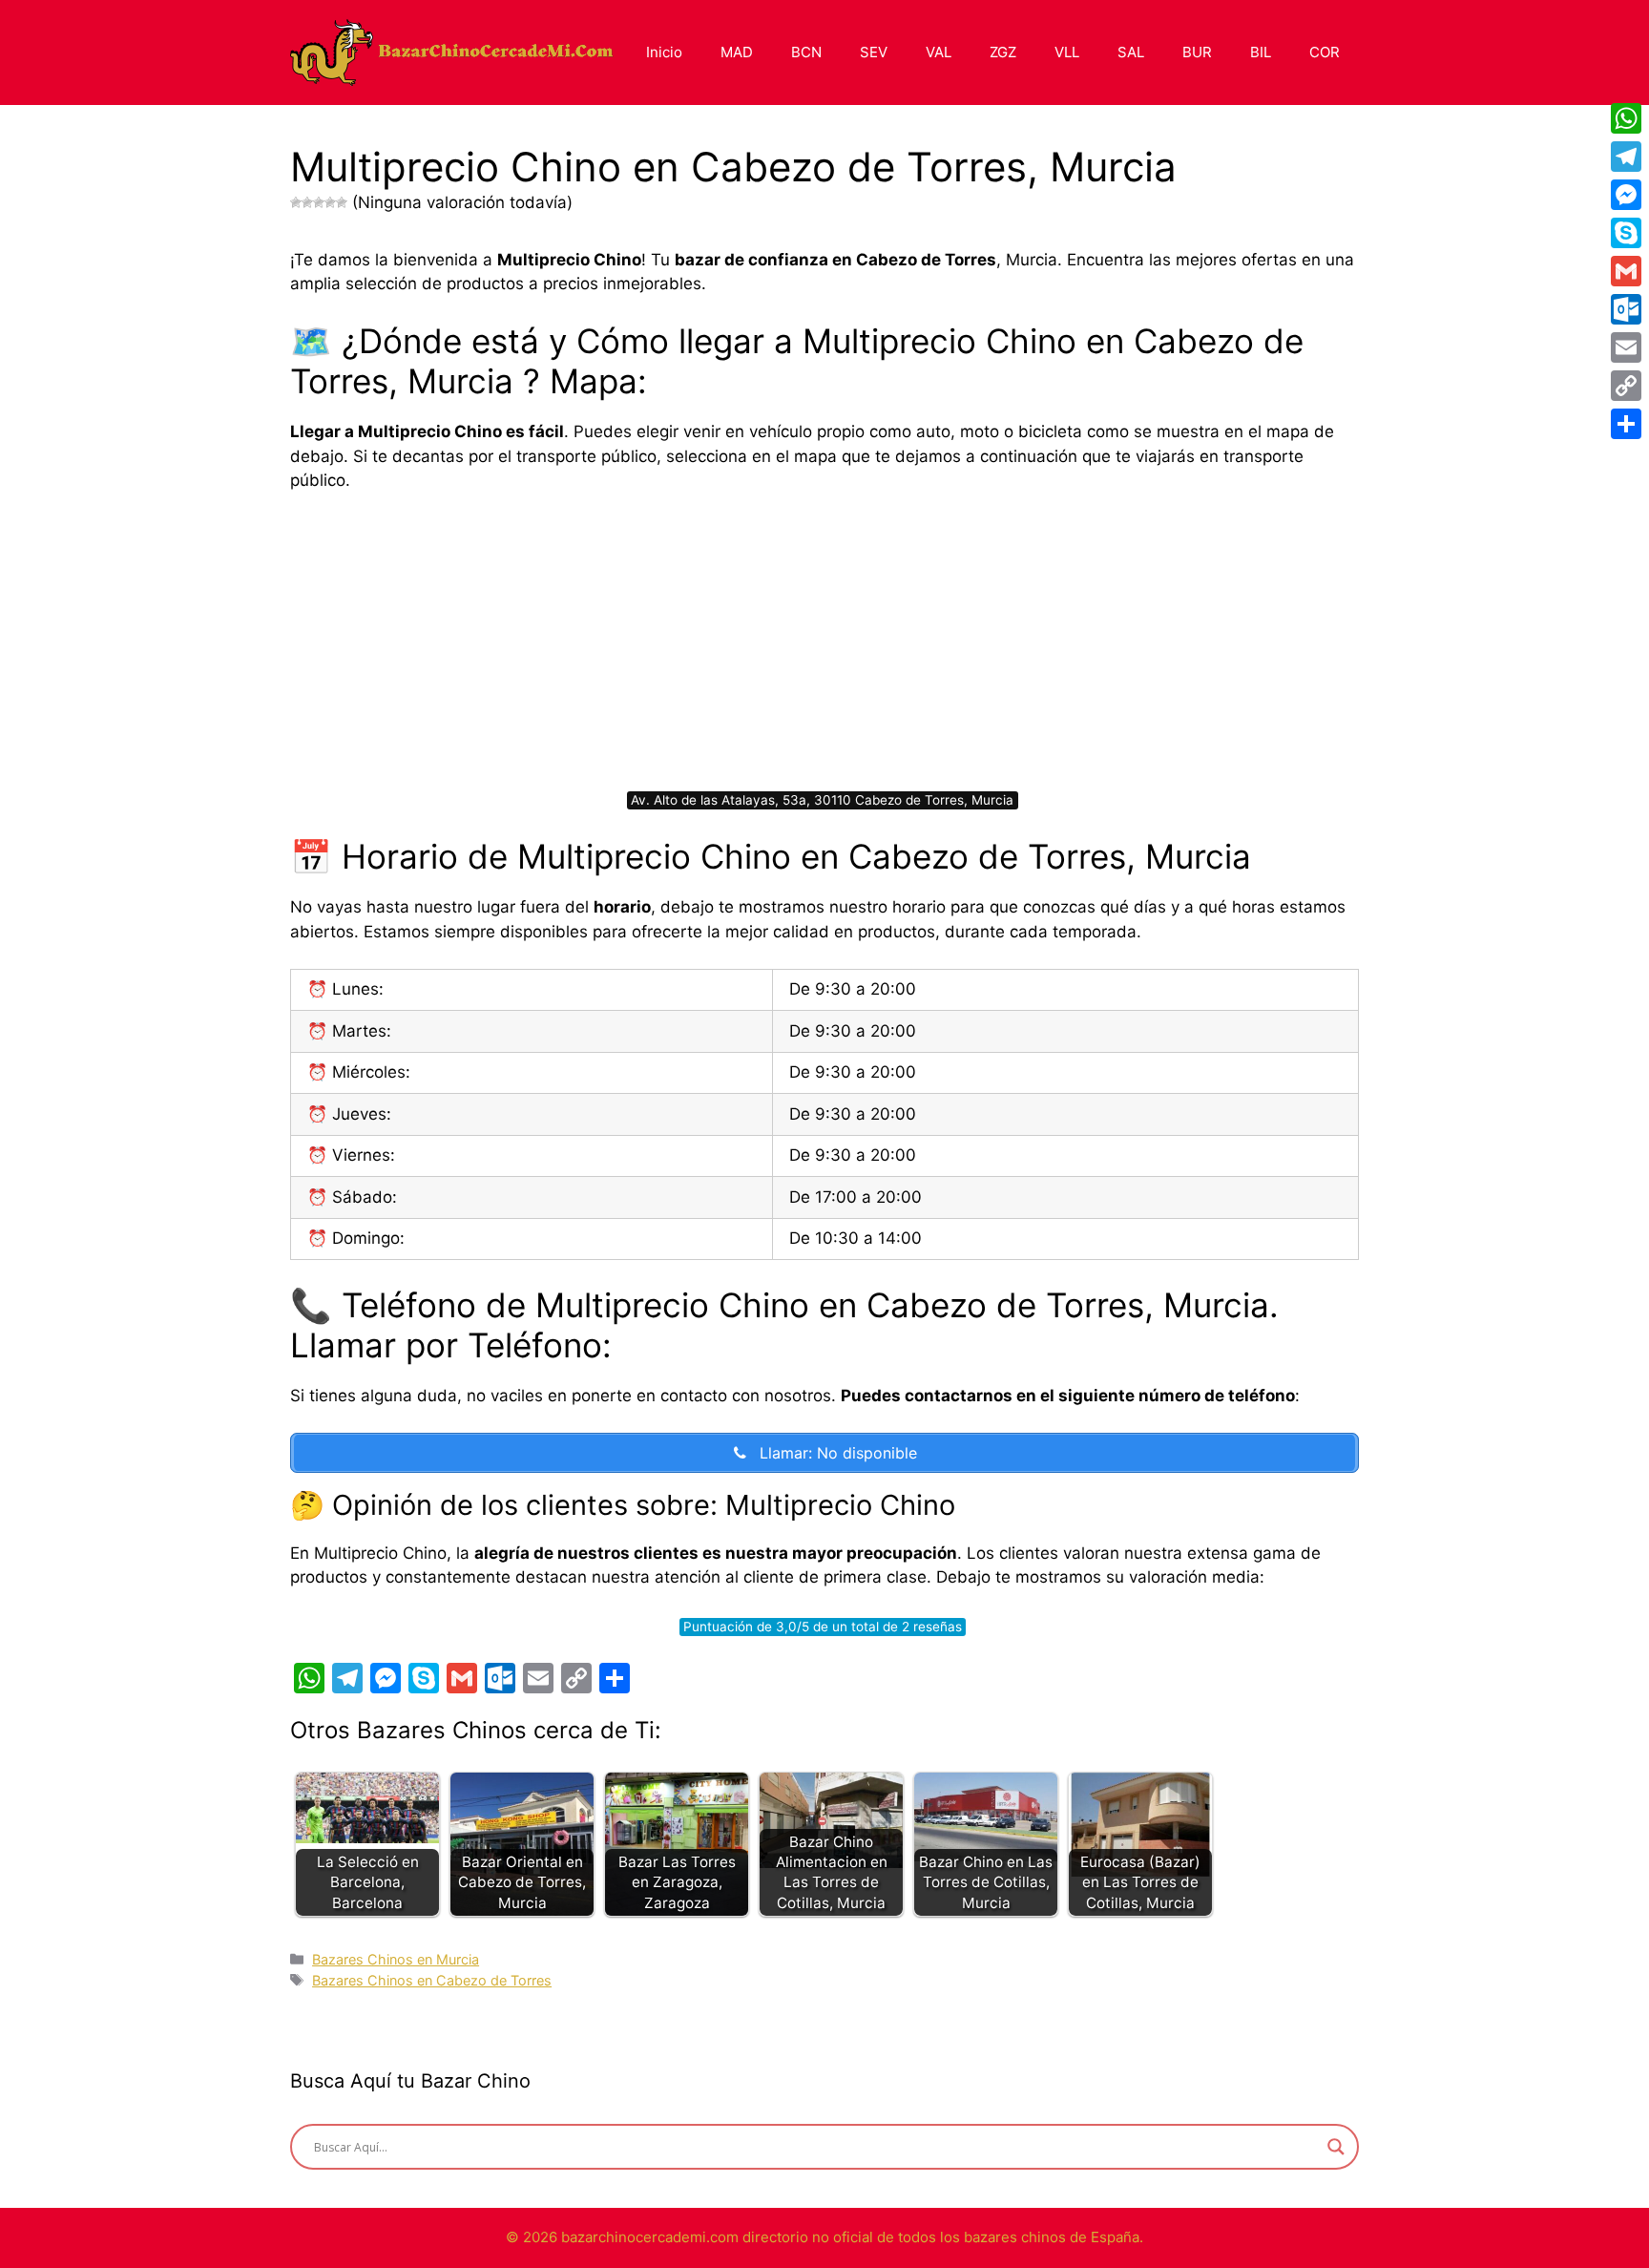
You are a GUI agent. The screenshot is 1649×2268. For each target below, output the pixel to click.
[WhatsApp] (1626, 118)
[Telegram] (1626, 157)
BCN (806, 52)
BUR (1197, 52)
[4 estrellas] (330, 202)
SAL (1131, 52)
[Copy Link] (1626, 386)
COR (1325, 52)
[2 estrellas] (307, 202)
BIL (1261, 52)
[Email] (1626, 347)
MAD (737, 52)
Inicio (664, 52)
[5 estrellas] (342, 202)
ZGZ (1003, 52)
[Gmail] (1626, 271)
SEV (874, 52)
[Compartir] (1626, 424)
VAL (939, 52)
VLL (1067, 52)
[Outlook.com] (1626, 309)
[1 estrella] (296, 202)
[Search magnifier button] (1336, 2147)
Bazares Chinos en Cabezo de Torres (432, 1980)
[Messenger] (1626, 195)
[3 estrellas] (319, 202)
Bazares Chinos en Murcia (396, 1959)
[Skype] (1626, 233)
